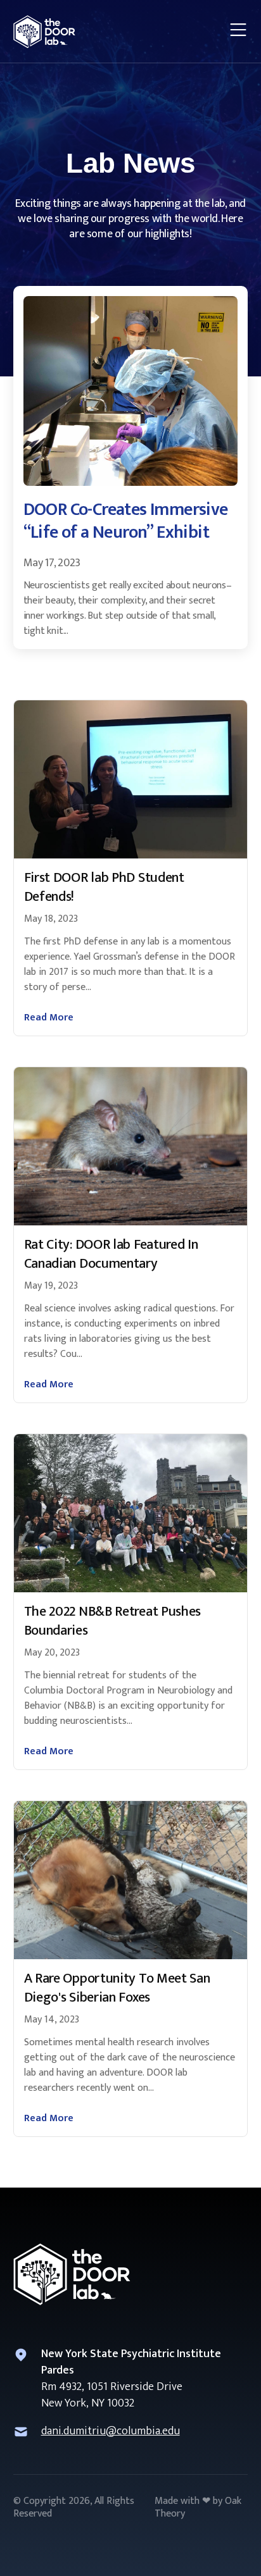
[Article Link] (131, 779)
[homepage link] (44, 32)
